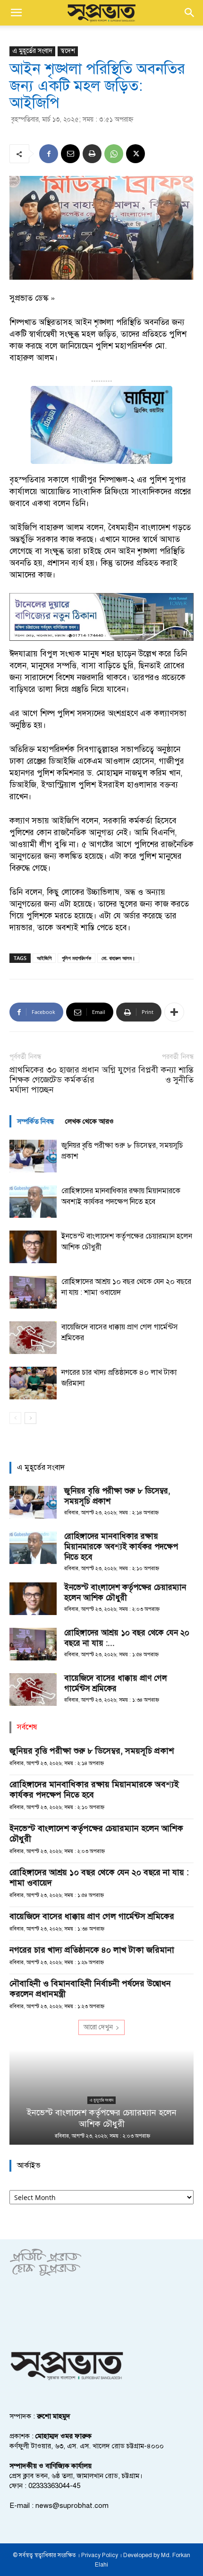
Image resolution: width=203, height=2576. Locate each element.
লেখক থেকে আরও (89, 1121)
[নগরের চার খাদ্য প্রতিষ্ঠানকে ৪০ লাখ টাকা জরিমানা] (33, 1383)
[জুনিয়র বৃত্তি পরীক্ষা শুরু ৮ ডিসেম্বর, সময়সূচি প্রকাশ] (33, 1156)
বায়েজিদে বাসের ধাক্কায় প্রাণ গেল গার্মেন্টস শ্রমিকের (116, 1683)
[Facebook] (49, 154)
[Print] (92, 154)
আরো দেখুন (98, 2027)
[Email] (70, 154)
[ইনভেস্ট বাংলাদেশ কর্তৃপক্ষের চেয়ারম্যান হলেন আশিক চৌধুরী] (33, 1247)
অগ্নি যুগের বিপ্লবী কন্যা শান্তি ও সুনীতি (148, 1075)
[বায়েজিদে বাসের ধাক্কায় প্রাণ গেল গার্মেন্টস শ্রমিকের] (33, 1338)
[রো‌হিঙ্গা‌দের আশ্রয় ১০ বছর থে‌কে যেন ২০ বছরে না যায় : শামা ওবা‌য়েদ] (33, 1292)
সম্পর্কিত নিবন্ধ (35, 1121)
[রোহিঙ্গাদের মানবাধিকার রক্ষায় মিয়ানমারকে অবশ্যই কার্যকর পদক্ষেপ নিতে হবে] (33, 1201)
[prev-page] (15, 1418)
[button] (16, 13)
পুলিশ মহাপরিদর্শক (76, 958)
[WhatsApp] (114, 154)
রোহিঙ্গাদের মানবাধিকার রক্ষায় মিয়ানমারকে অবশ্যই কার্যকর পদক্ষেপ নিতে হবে (121, 1547)
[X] (135, 154)
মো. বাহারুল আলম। (118, 958)
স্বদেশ (68, 51)
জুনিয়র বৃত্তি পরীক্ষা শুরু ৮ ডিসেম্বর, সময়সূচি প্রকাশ (92, 1751)
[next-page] (30, 1418)
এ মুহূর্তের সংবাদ (32, 51)
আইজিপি (44, 958)
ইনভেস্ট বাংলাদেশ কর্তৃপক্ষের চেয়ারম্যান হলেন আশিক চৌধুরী (125, 1593)
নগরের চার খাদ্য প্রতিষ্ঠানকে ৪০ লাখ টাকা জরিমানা (92, 1950)
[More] (174, 1012)
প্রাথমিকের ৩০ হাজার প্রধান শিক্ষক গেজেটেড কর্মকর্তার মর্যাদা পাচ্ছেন (54, 1080)
